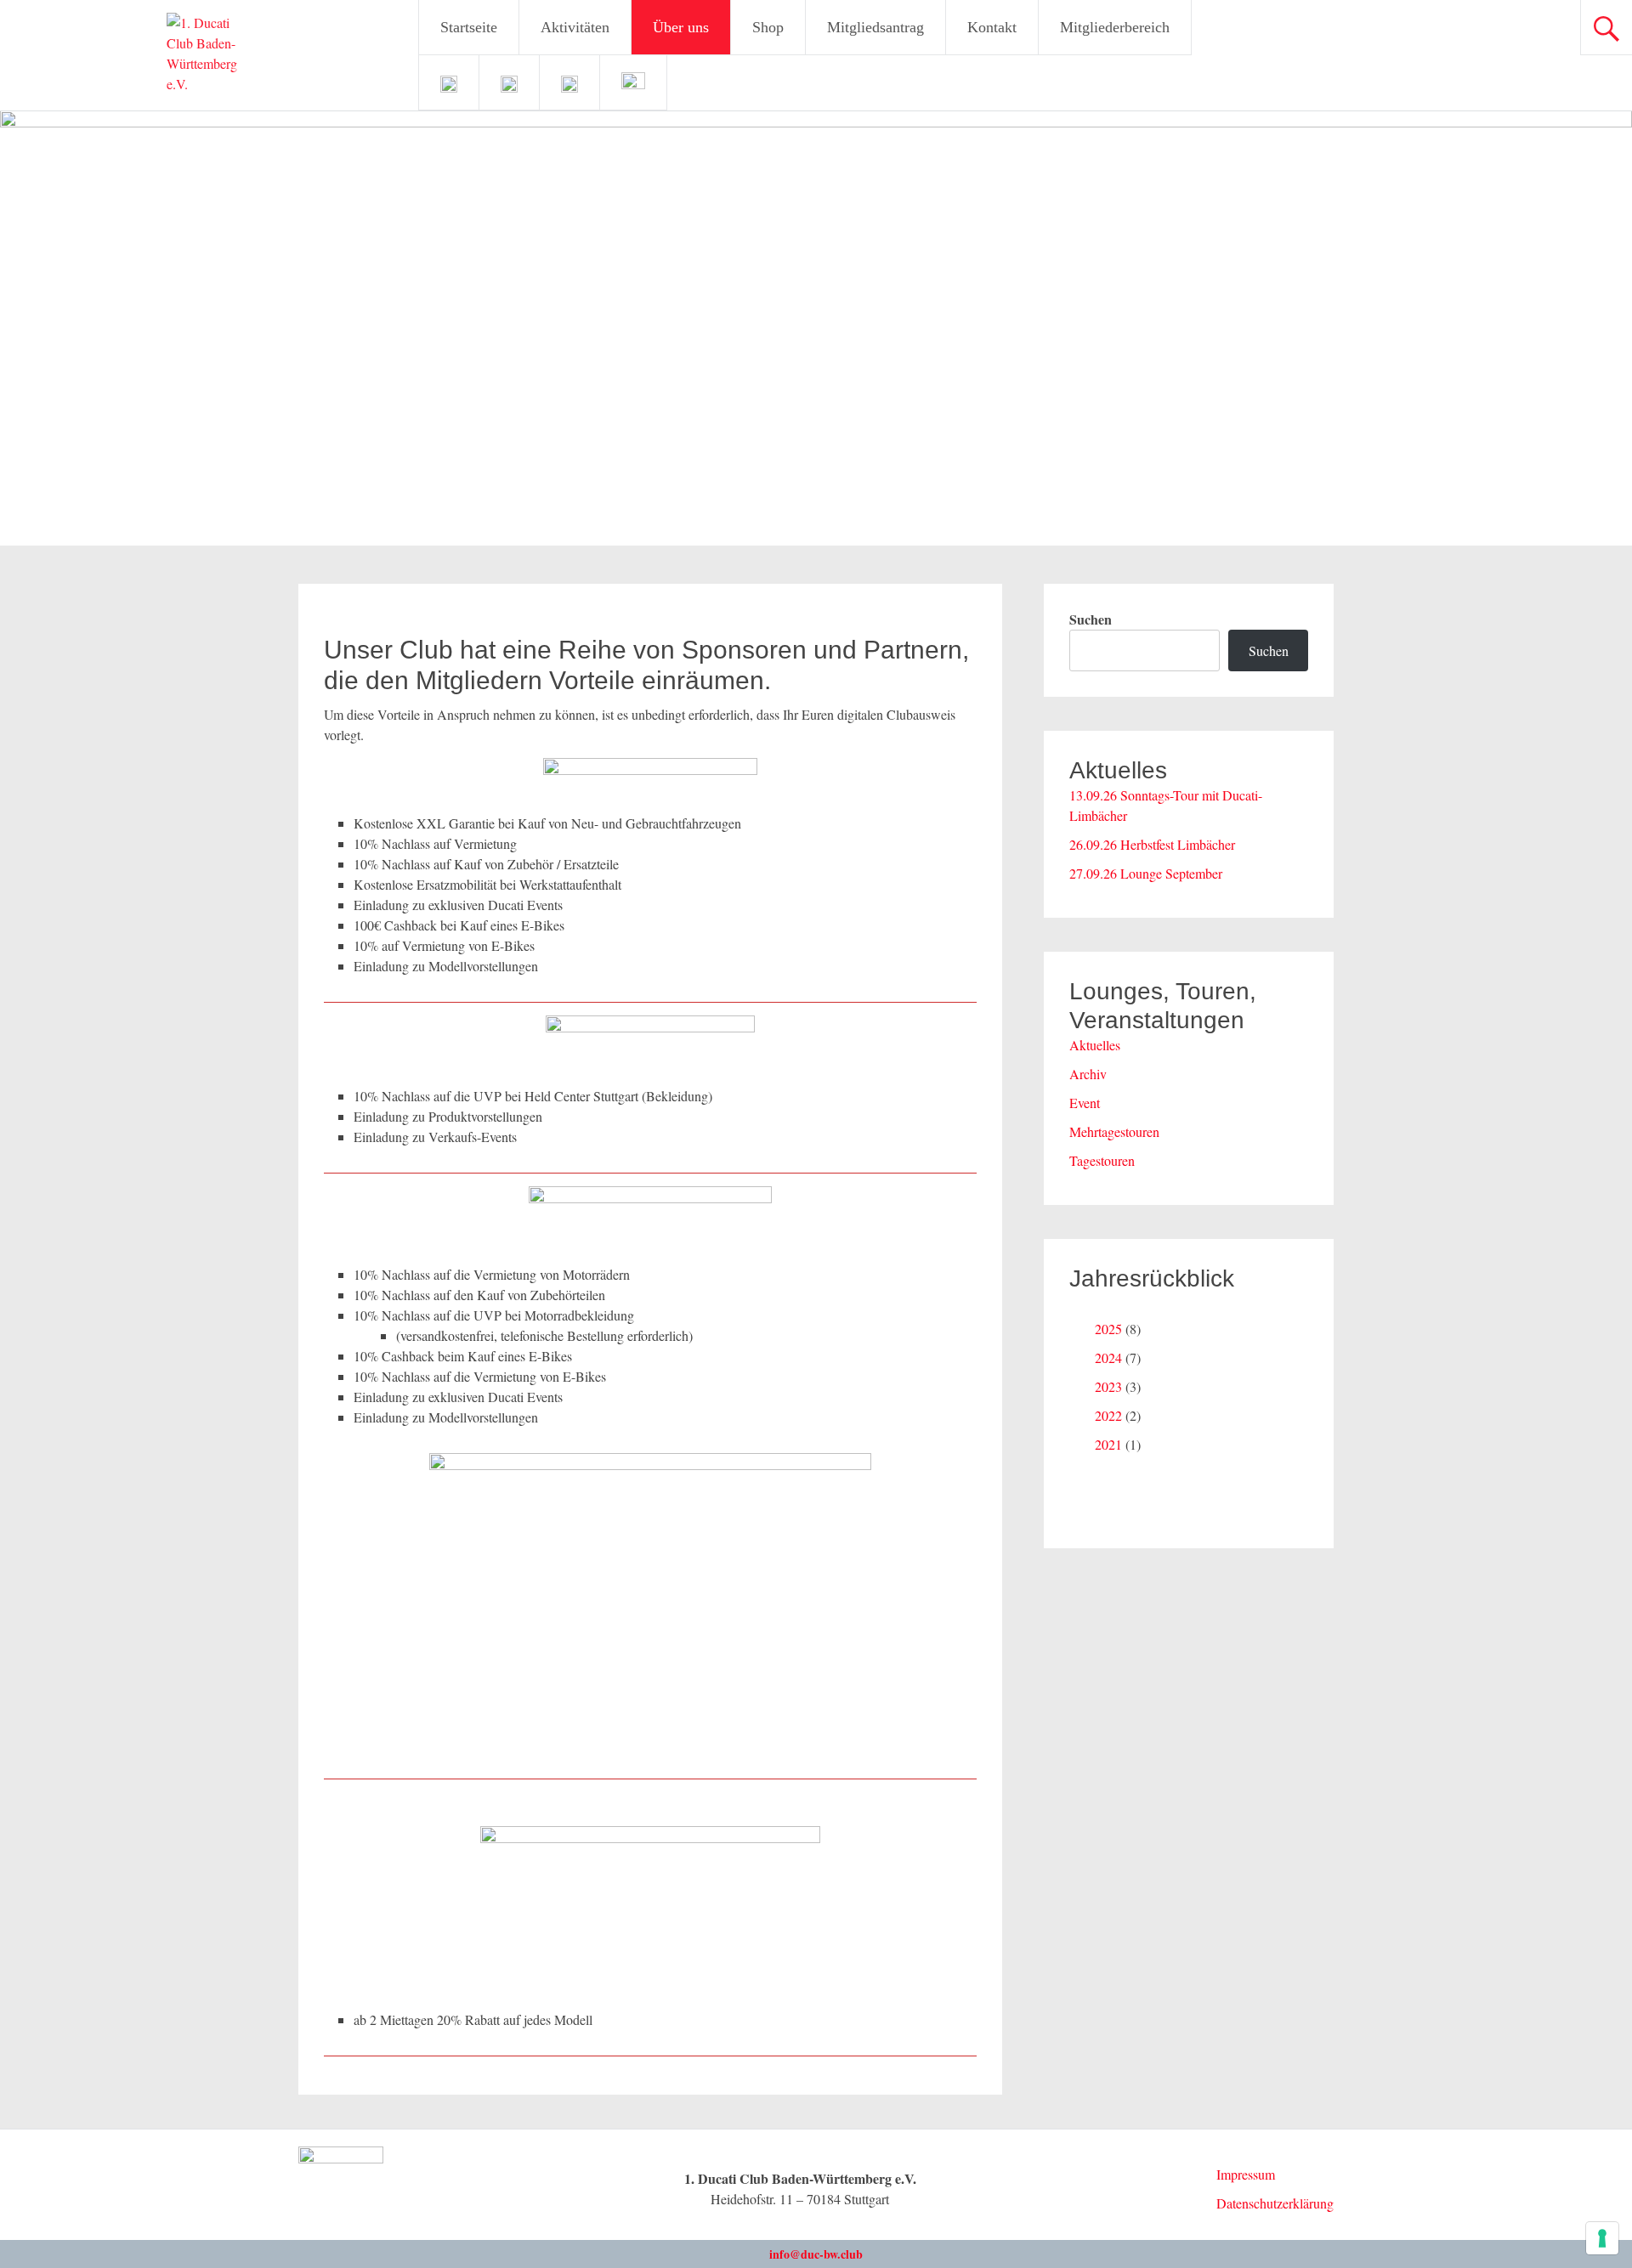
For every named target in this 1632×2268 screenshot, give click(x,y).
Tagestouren (1102, 1160)
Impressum (1246, 2174)
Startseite (469, 27)
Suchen (1091, 619)
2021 (1108, 1444)
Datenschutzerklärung (1275, 2203)
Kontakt (992, 27)
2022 (1108, 1415)
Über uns (681, 27)
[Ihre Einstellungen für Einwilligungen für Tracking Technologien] (1602, 2238)
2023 (1108, 1386)
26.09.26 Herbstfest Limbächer (1152, 844)
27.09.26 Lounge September (1146, 873)
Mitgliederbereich (1115, 27)
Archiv (1088, 1074)
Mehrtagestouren (1114, 1131)
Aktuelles (1095, 1045)
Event (1085, 1103)
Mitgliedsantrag (875, 27)
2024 (1108, 1357)
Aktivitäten (575, 27)
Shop (768, 27)
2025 (1108, 1329)
